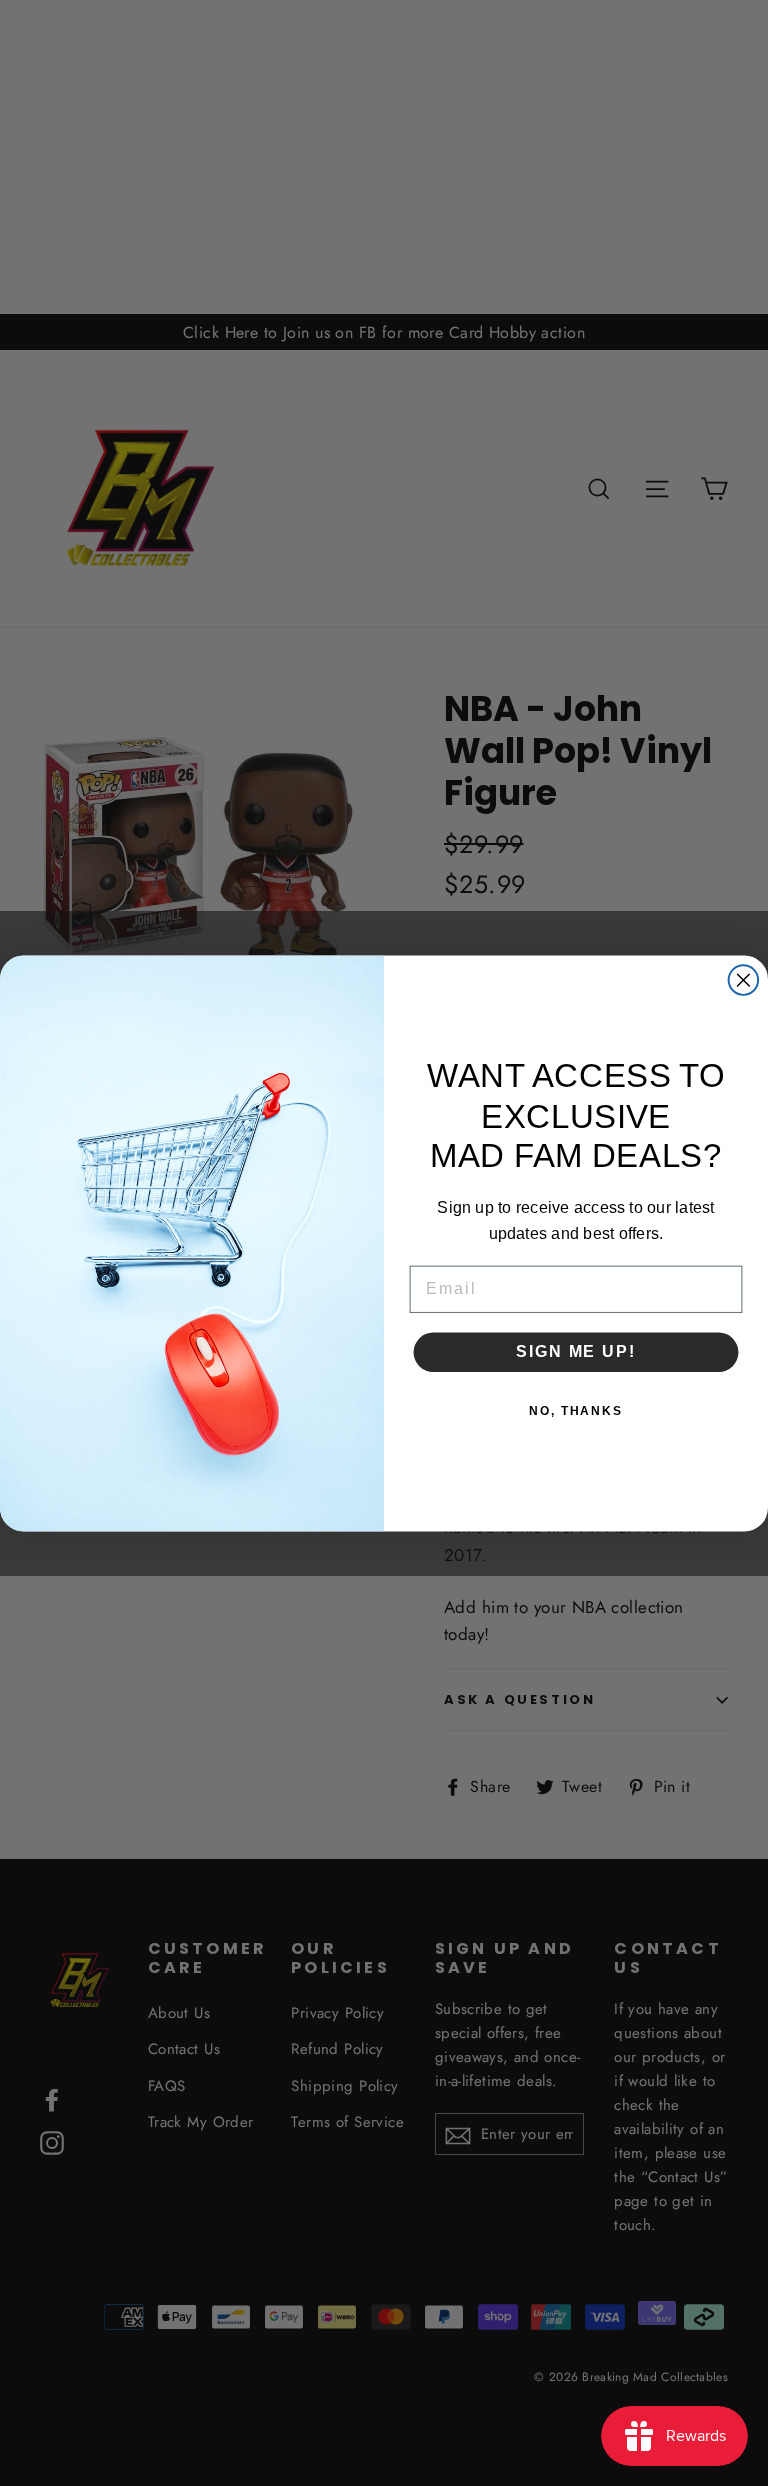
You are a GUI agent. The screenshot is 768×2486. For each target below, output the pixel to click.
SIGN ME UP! (575, 1351)
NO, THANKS (576, 1411)
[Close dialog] (744, 980)
